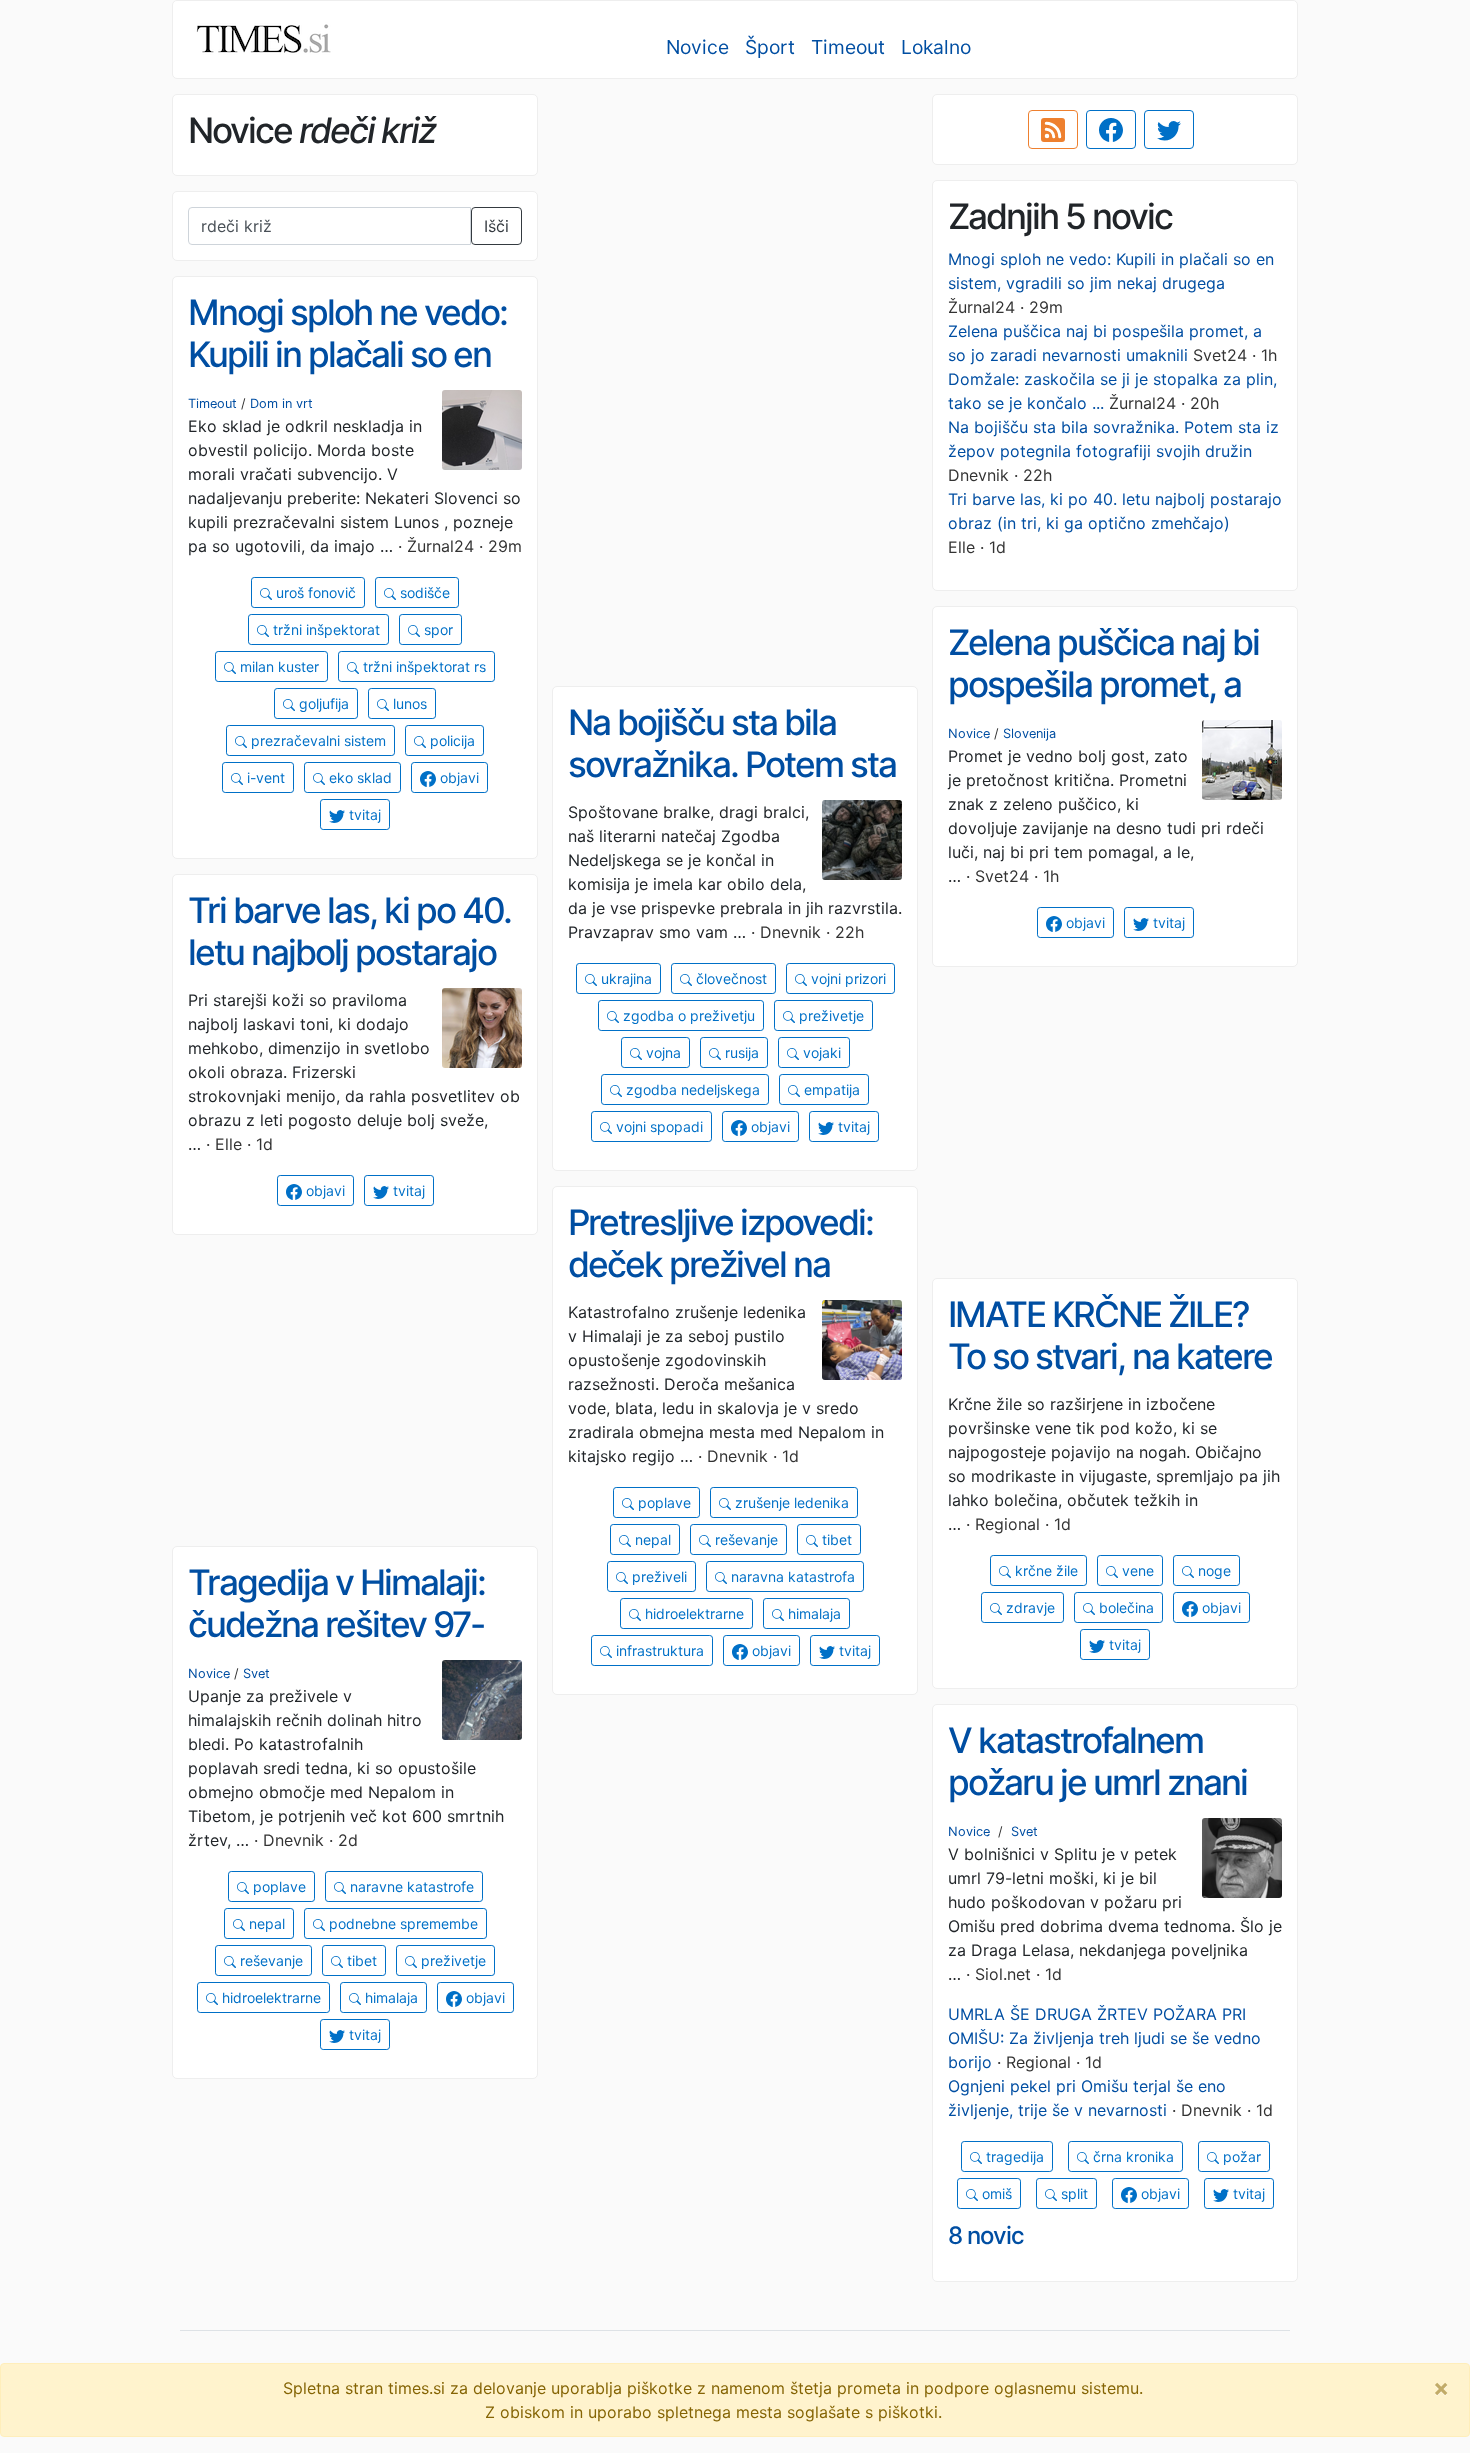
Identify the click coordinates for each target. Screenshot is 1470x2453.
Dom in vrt (281, 403)
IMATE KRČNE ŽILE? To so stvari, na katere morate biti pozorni (1110, 1356)
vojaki (820, 1052)
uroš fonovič (314, 592)
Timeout (848, 47)
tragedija (1013, 2156)
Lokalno (936, 47)
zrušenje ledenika (790, 1502)
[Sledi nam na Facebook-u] (1111, 130)
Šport (770, 47)
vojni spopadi (657, 1126)
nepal (651, 1539)
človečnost (729, 978)
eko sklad (358, 777)
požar (1240, 2156)
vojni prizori (846, 978)
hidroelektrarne (692, 1613)
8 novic (986, 2235)
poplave (662, 1502)
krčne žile (1044, 1570)
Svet (256, 1673)
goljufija (322, 703)
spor (436, 629)
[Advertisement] (735, 235)
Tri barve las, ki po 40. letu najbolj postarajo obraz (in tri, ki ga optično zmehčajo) (349, 974)
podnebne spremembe (401, 1923)
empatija (830, 1089)
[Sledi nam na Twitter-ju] (1169, 130)
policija (450, 740)
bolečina (1124, 1607)
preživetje (829, 1015)
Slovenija (1029, 733)
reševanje (744, 1539)
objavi (457, 777)
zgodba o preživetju (687, 1015)
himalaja (812, 1613)
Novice (697, 47)
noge (1212, 1570)
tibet (835, 1539)
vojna (661, 1052)
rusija (740, 1052)
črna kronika (1131, 2156)
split (1072, 2193)
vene (1136, 1570)
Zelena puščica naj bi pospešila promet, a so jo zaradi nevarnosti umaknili (1114, 706)
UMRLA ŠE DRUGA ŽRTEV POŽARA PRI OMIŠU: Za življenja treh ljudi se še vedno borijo (1104, 2038)
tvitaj (363, 814)
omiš (995, 2193)
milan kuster (277, 666)
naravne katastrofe (410, 1886)
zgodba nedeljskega (691, 1089)
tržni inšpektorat (324, 629)
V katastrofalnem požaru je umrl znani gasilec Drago (1097, 1782)
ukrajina (624, 978)
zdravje (1028, 1607)
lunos (408, 703)
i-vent (264, 777)
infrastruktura (658, 1650)
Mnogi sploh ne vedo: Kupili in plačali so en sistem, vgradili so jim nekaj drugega (347, 376)
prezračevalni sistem (316, 740)
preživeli (657, 1576)
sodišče (423, 592)
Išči (496, 226)
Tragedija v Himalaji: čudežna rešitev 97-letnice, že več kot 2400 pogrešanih (336, 1646)
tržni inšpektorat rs (422, 666)
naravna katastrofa (791, 1576)
